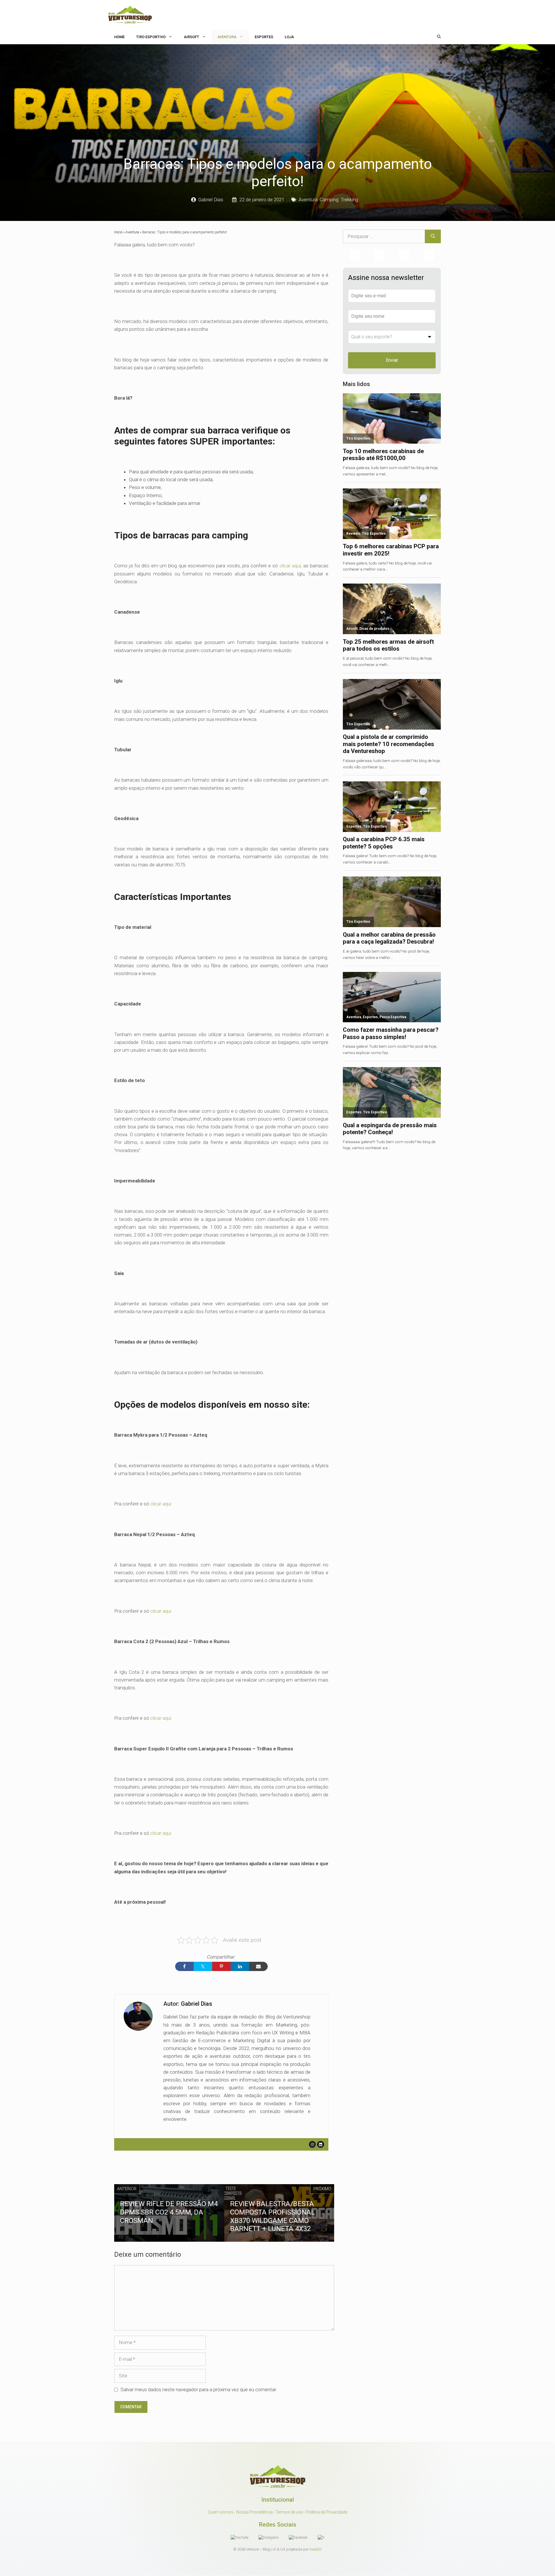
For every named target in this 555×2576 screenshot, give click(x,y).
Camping (329, 200)
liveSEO (316, 2550)
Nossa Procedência (254, 2512)
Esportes (264, 37)
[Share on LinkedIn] (240, 1966)
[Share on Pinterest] (221, 1966)
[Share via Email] (258, 1966)
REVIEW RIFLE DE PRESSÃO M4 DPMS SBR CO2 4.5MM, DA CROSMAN (169, 2212)
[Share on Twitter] (203, 1966)
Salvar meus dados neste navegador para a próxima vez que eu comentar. (199, 2389)
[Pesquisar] (433, 237)
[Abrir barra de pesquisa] (439, 37)
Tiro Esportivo (151, 37)
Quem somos (221, 2512)
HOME (119, 37)
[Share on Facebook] (184, 1966)
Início (118, 232)
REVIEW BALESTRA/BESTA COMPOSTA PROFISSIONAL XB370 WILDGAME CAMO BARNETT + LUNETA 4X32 (272, 2216)
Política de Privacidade (327, 2512)
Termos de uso (289, 2512)
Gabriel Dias (211, 200)
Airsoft (192, 37)
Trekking (349, 200)
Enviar (392, 360)
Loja (289, 37)
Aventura (227, 37)
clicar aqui (290, 566)
